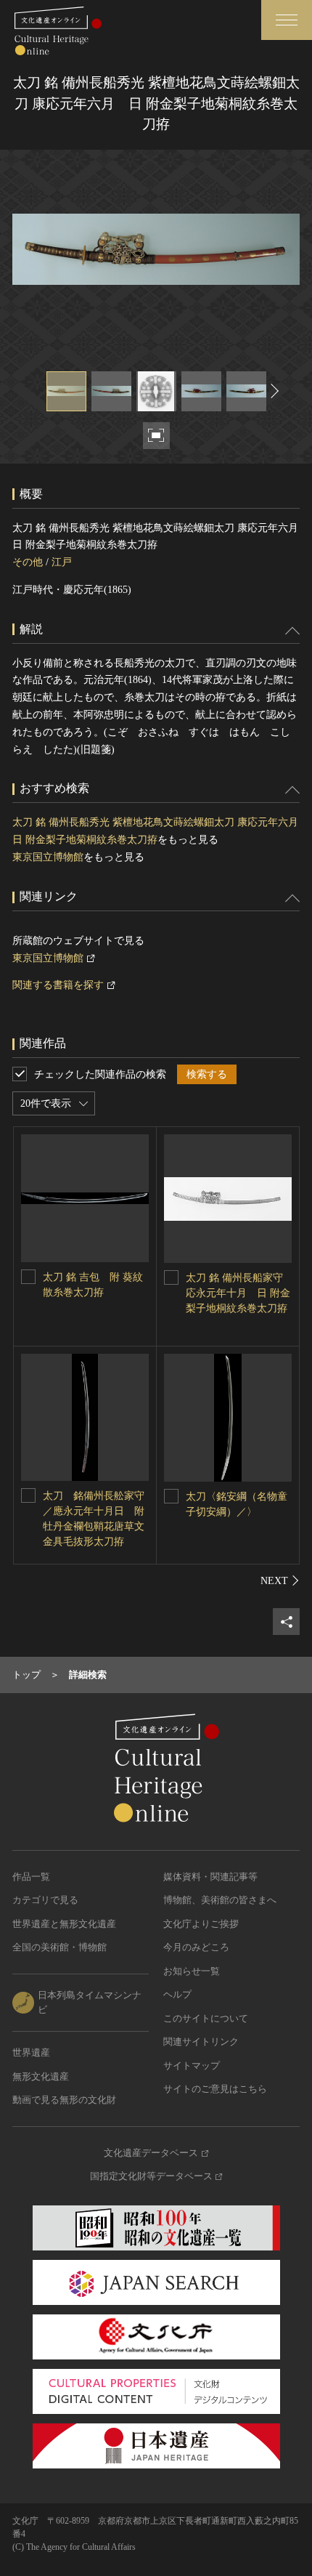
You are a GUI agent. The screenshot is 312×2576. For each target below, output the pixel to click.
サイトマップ (192, 2066)
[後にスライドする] (273, 391)
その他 (28, 562)
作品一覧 (31, 1877)
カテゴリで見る (45, 1900)
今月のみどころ (196, 1947)
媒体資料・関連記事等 (210, 1877)
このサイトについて (206, 2018)
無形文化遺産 (41, 2076)
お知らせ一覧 (192, 1971)
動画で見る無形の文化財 (64, 2100)
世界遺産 (31, 2052)
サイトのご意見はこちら (215, 2089)
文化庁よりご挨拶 (201, 1924)
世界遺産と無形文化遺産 (64, 1924)
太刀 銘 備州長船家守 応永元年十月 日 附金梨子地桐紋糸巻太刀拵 (238, 1293)
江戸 (62, 562)
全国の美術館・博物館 (59, 1947)
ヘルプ (177, 1994)
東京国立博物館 (48, 857)
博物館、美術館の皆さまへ (220, 1900)
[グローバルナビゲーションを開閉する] (287, 20)
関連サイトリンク (201, 2042)
